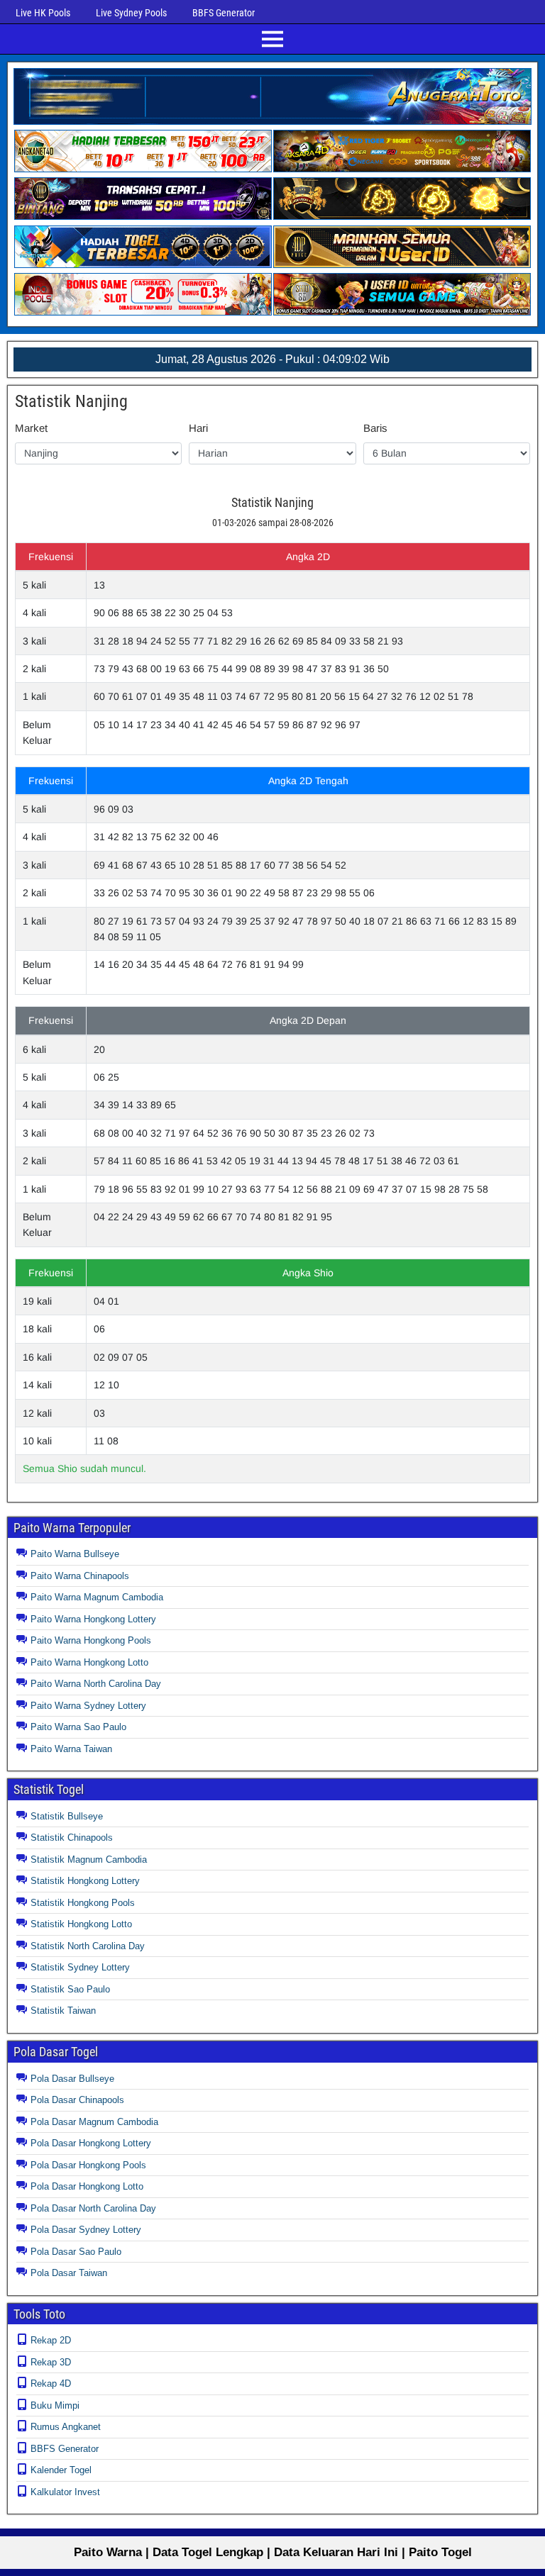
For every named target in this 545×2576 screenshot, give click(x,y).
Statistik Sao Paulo (70, 1989)
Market (31, 428)
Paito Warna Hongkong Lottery (93, 1619)
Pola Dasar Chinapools (77, 2100)
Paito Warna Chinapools (80, 1576)
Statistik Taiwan (63, 2011)
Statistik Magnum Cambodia (89, 1859)
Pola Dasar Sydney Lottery (86, 2230)
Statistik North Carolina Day (88, 1946)
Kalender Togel (61, 2470)
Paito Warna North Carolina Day (96, 1684)
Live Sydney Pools (131, 13)
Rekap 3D (51, 2362)
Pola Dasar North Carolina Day (93, 2208)
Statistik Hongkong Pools (83, 1903)
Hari (198, 428)
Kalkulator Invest (65, 2492)
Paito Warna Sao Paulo (78, 1727)
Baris (375, 428)
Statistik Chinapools (72, 1838)
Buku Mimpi (55, 2405)
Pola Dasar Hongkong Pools (88, 2165)
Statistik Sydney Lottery (80, 1967)
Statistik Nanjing (71, 401)
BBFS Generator (224, 13)
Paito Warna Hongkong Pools (91, 1640)
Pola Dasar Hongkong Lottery (91, 2143)
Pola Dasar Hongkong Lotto (87, 2186)
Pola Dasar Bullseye (72, 2079)
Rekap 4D (51, 2383)
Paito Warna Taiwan (71, 1749)
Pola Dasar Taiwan (69, 2273)
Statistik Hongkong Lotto (81, 1924)
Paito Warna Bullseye (75, 1554)
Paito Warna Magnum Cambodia (97, 1597)
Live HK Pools (43, 13)
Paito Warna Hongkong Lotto (89, 1662)
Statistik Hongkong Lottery (85, 1881)
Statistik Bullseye (67, 1816)
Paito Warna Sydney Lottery (88, 1706)
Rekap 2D (51, 2340)
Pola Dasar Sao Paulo (76, 2252)
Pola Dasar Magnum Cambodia (94, 2122)
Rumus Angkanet (66, 2427)
